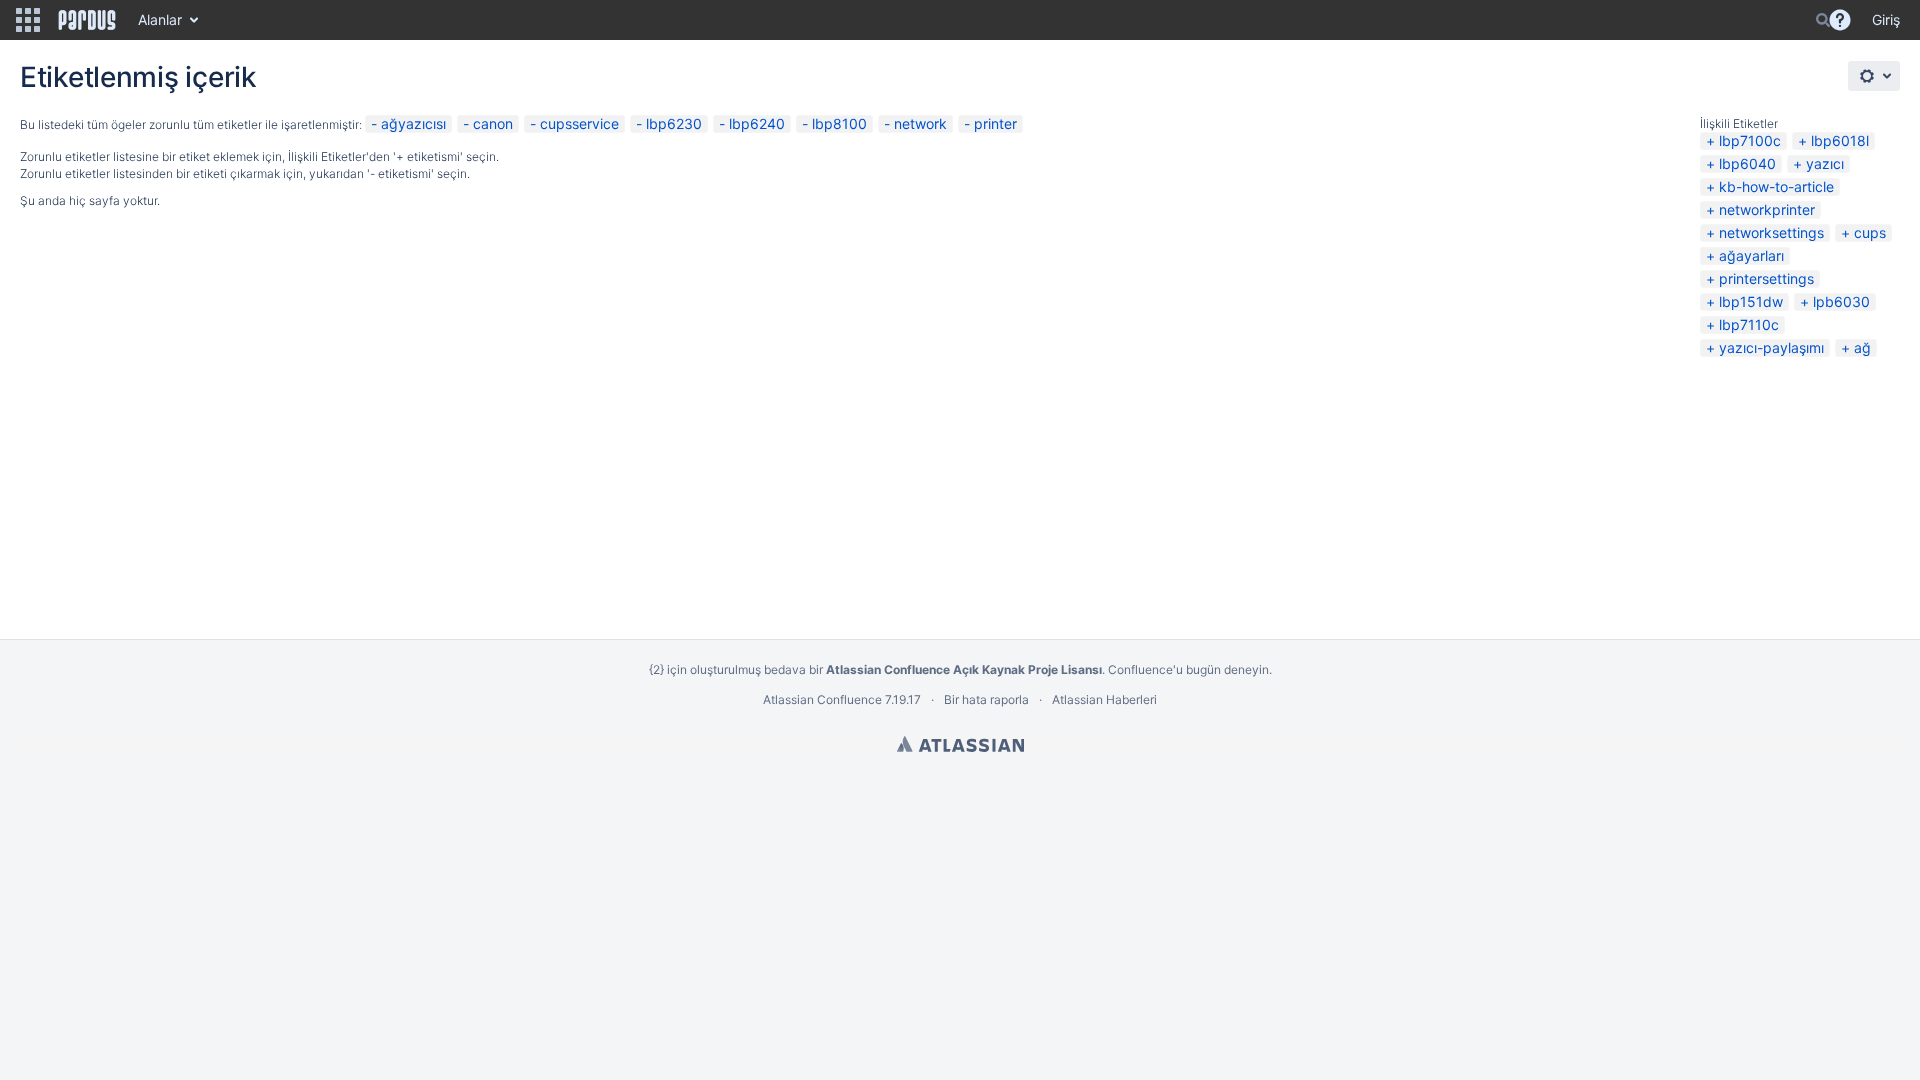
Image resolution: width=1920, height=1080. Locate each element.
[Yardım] (1840, 20)
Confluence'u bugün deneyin (1188, 669)
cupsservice (579, 123)
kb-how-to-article (1776, 186)
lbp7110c (1749, 324)
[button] (28, 20)
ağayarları (1751, 255)
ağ (1862, 347)
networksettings (1771, 232)
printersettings (1766, 278)
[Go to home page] (87, 20)
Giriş (1886, 19)
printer (995, 123)
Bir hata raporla (986, 699)
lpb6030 (1841, 301)
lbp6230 (674, 123)
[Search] (1823, 20)
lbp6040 (1747, 163)
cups (1870, 232)
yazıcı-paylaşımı (1771, 347)
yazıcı (1825, 163)
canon (493, 123)
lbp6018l (1840, 140)
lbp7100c (1750, 140)
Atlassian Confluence (822, 699)
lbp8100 (839, 123)
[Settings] (1874, 76)
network (920, 123)
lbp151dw (1751, 301)
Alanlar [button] (160, 19)
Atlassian (960, 744)
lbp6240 (757, 123)
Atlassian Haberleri (1104, 699)
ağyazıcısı (413, 123)
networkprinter (1767, 209)
